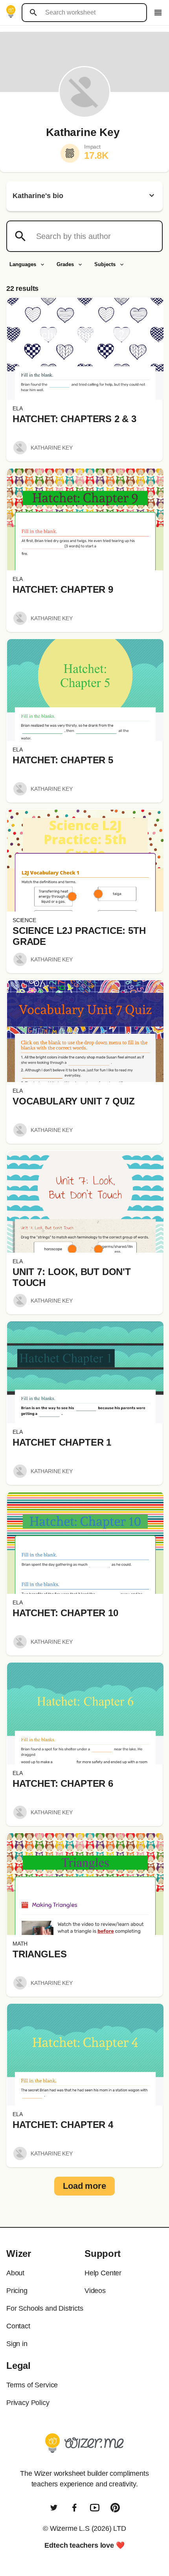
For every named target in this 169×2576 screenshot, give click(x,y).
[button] (85, 349)
